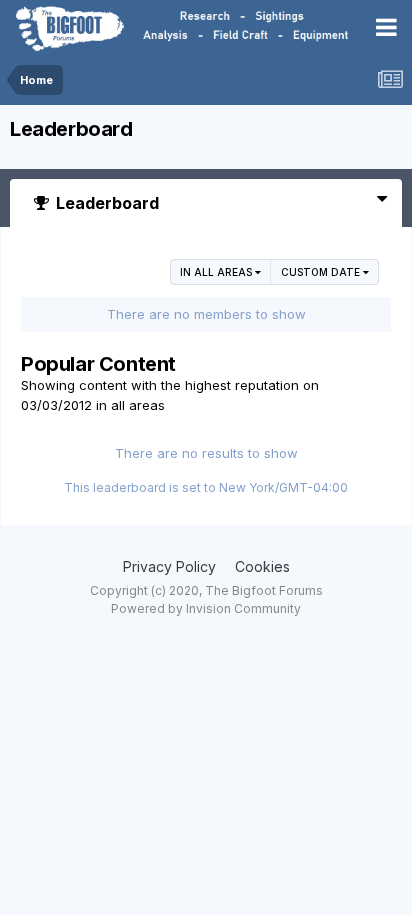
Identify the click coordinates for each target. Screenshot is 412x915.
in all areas (217, 272)
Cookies (262, 566)
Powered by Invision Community (206, 608)
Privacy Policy (169, 566)
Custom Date (322, 272)
